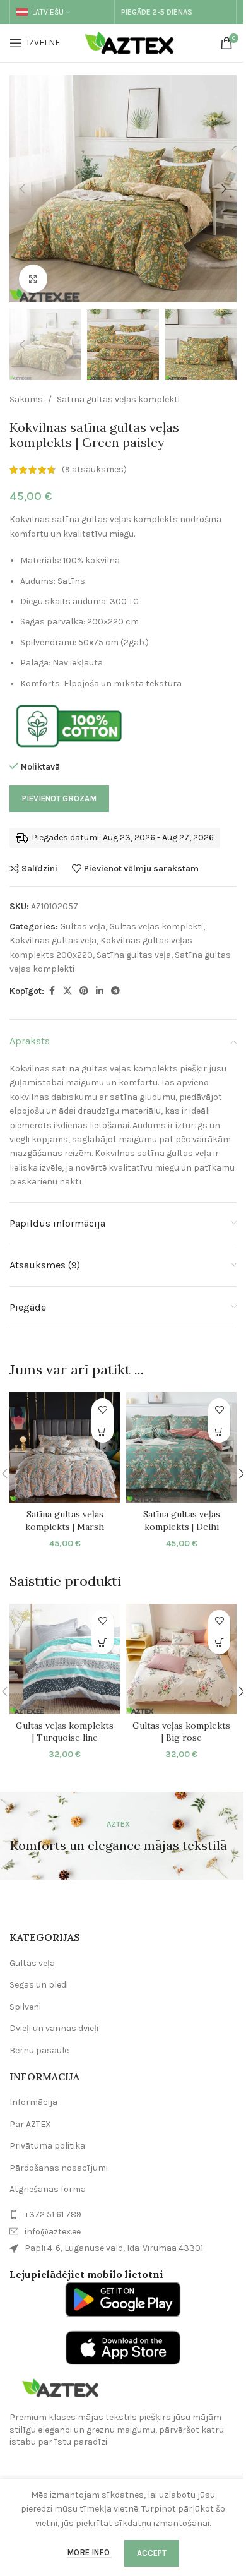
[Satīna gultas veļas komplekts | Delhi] (181, 1447)
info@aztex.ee (53, 2232)
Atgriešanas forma (48, 2189)
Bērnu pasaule (39, 2050)
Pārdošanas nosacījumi (59, 2168)
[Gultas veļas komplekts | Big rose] (181, 1659)
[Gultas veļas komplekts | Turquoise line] (65, 1659)
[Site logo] (132, 42)
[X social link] (67, 991)
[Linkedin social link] (100, 991)
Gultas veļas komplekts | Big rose (181, 1732)
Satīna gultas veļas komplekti (118, 399)
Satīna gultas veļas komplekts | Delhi (182, 1520)
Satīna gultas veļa (134, 955)
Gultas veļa (83, 927)
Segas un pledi (39, 1985)
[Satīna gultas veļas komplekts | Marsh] (65, 1447)
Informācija (33, 2102)
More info (89, 2552)
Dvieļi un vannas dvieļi (54, 2028)
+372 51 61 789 (53, 2215)
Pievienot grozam (59, 798)
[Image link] (60, 2388)
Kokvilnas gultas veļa (53, 940)
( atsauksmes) (94, 469)
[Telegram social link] (115, 991)
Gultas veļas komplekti (156, 927)
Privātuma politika (47, 2146)
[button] (22, 189)
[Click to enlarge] (33, 279)
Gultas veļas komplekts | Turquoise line (65, 1732)
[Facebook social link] (52, 991)
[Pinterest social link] (84, 991)
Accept (152, 2553)
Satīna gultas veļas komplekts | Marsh (65, 1520)
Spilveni (25, 2007)
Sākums (26, 399)
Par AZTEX (30, 2124)
